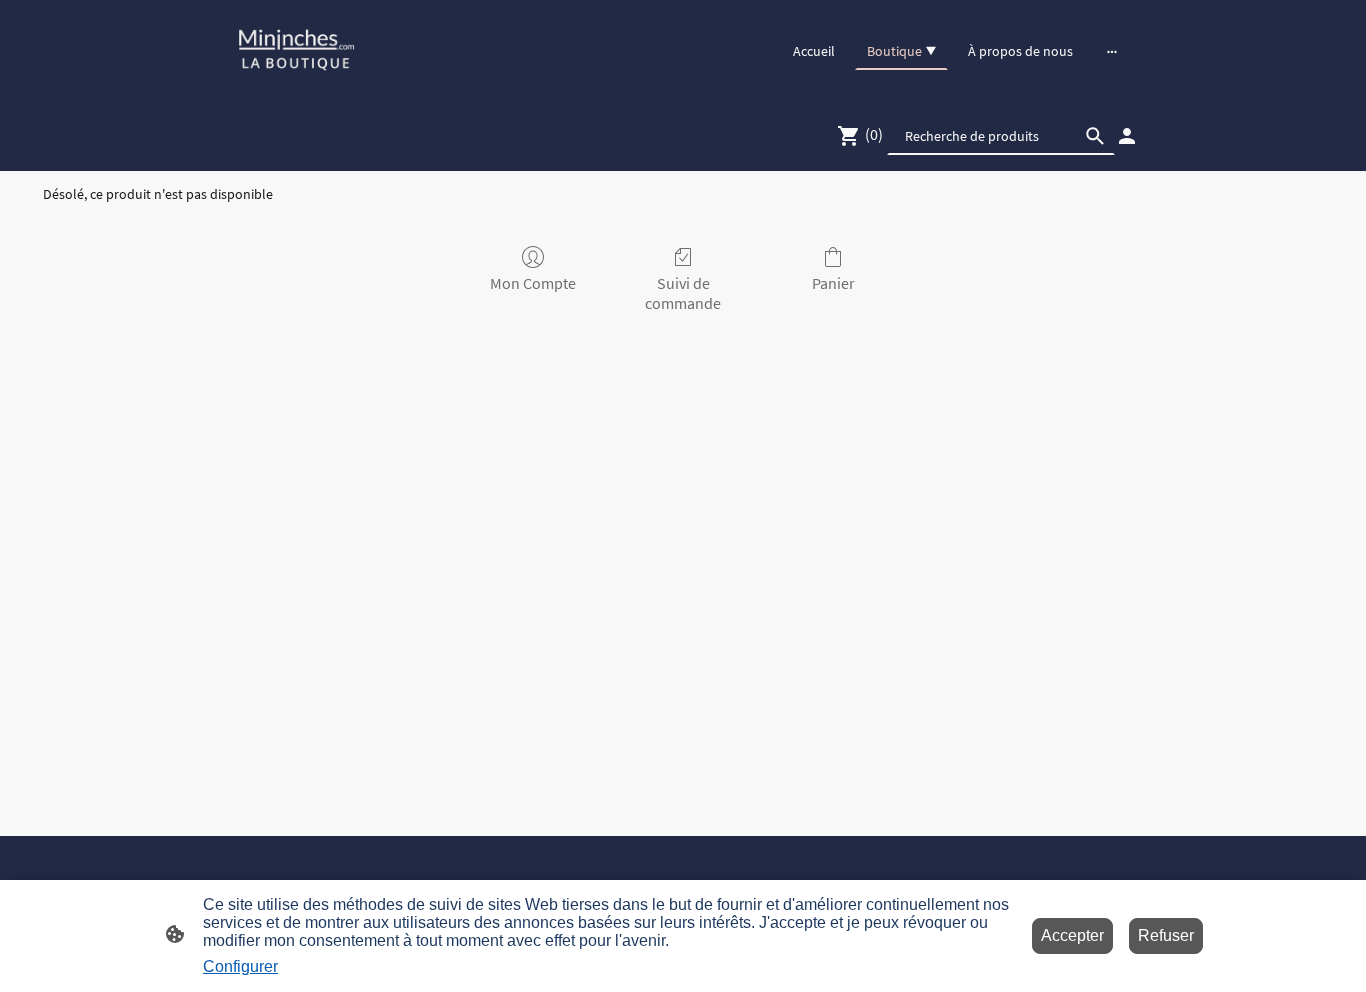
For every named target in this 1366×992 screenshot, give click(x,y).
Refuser (1166, 935)
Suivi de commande (683, 292)
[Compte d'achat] (1127, 136)
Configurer (240, 966)
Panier (833, 283)
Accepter (1072, 935)
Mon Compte (533, 283)
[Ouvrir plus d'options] (1112, 51)
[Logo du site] (296, 50)
